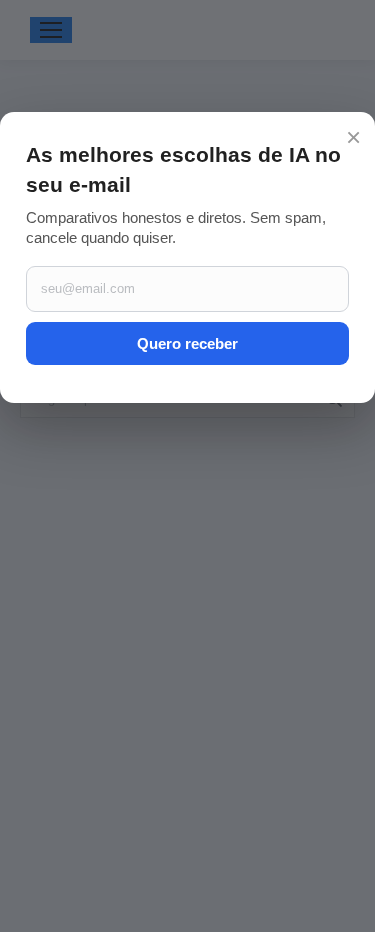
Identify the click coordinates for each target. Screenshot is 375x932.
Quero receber (187, 343)
